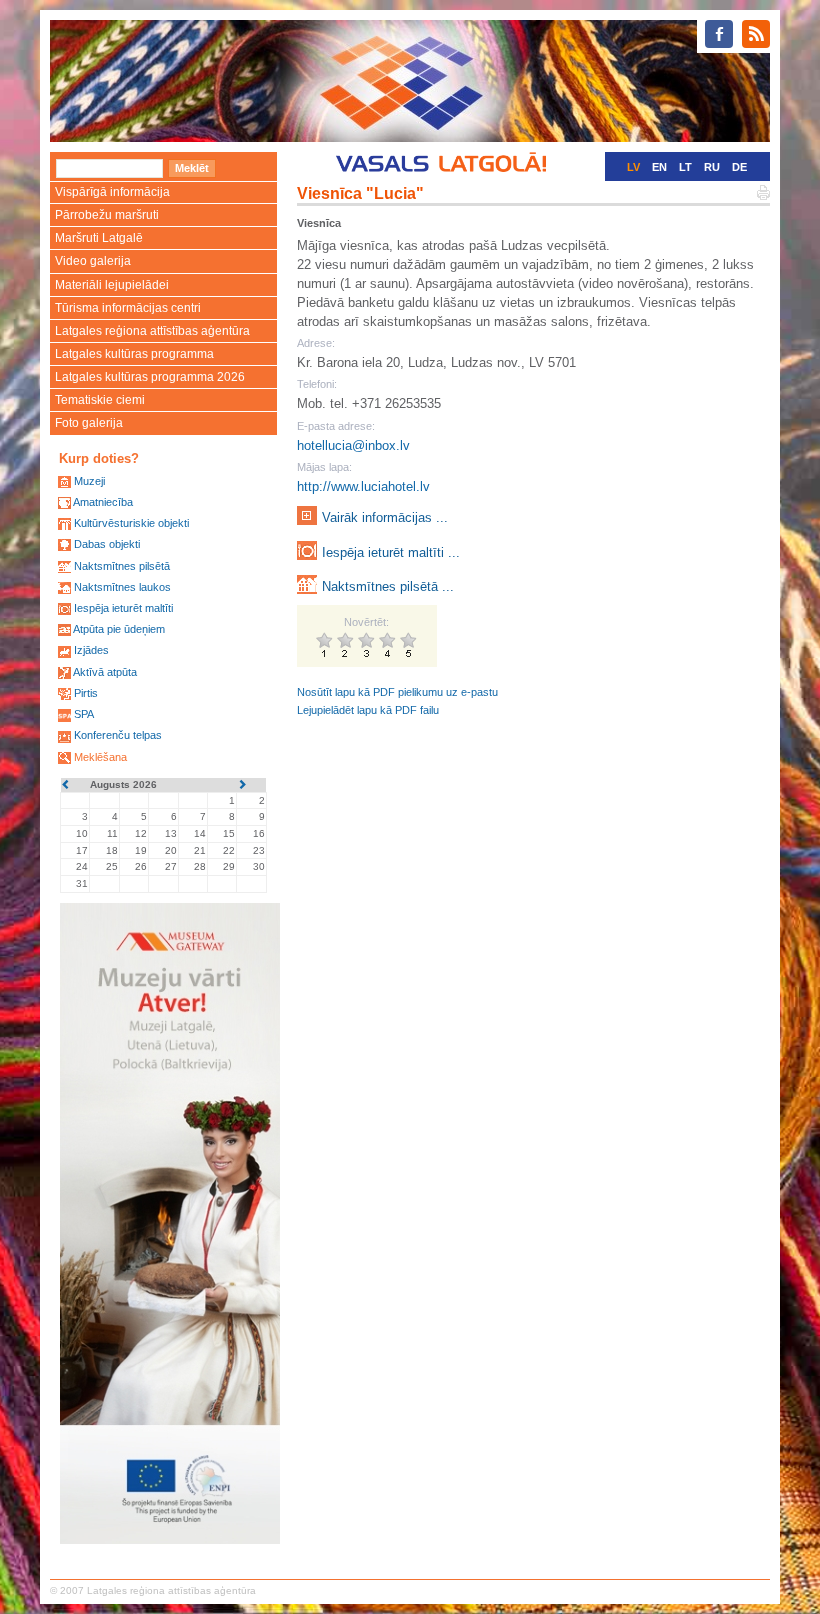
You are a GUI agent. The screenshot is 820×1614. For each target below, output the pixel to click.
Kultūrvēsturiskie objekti (131, 523)
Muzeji (89, 481)
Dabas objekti (107, 544)
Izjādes (91, 650)
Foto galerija (89, 423)
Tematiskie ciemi (100, 400)
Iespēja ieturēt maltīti (123, 608)
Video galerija (93, 261)
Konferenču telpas (118, 735)
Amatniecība (103, 502)
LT (685, 167)
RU (712, 167)
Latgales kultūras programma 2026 (150, 377)
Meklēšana (100, 757)
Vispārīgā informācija (112, 192)
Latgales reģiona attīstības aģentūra (152, 331)
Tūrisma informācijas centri (128, 308)
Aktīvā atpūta (105, 672)
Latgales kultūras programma (134, 354)
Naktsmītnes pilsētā (122, 566)
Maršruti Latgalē (99, 238)
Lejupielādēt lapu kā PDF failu (368, 710)
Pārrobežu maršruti (107, 215)
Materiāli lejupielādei (112, 285)
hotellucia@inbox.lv (353, 445)
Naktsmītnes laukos (122, 587)
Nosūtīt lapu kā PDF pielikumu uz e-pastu (397, 692)
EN (659, 167)
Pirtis (86, 693)
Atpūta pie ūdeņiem (119, 629)
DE (739, 167)
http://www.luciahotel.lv (363, 486)
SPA (84, 714)
